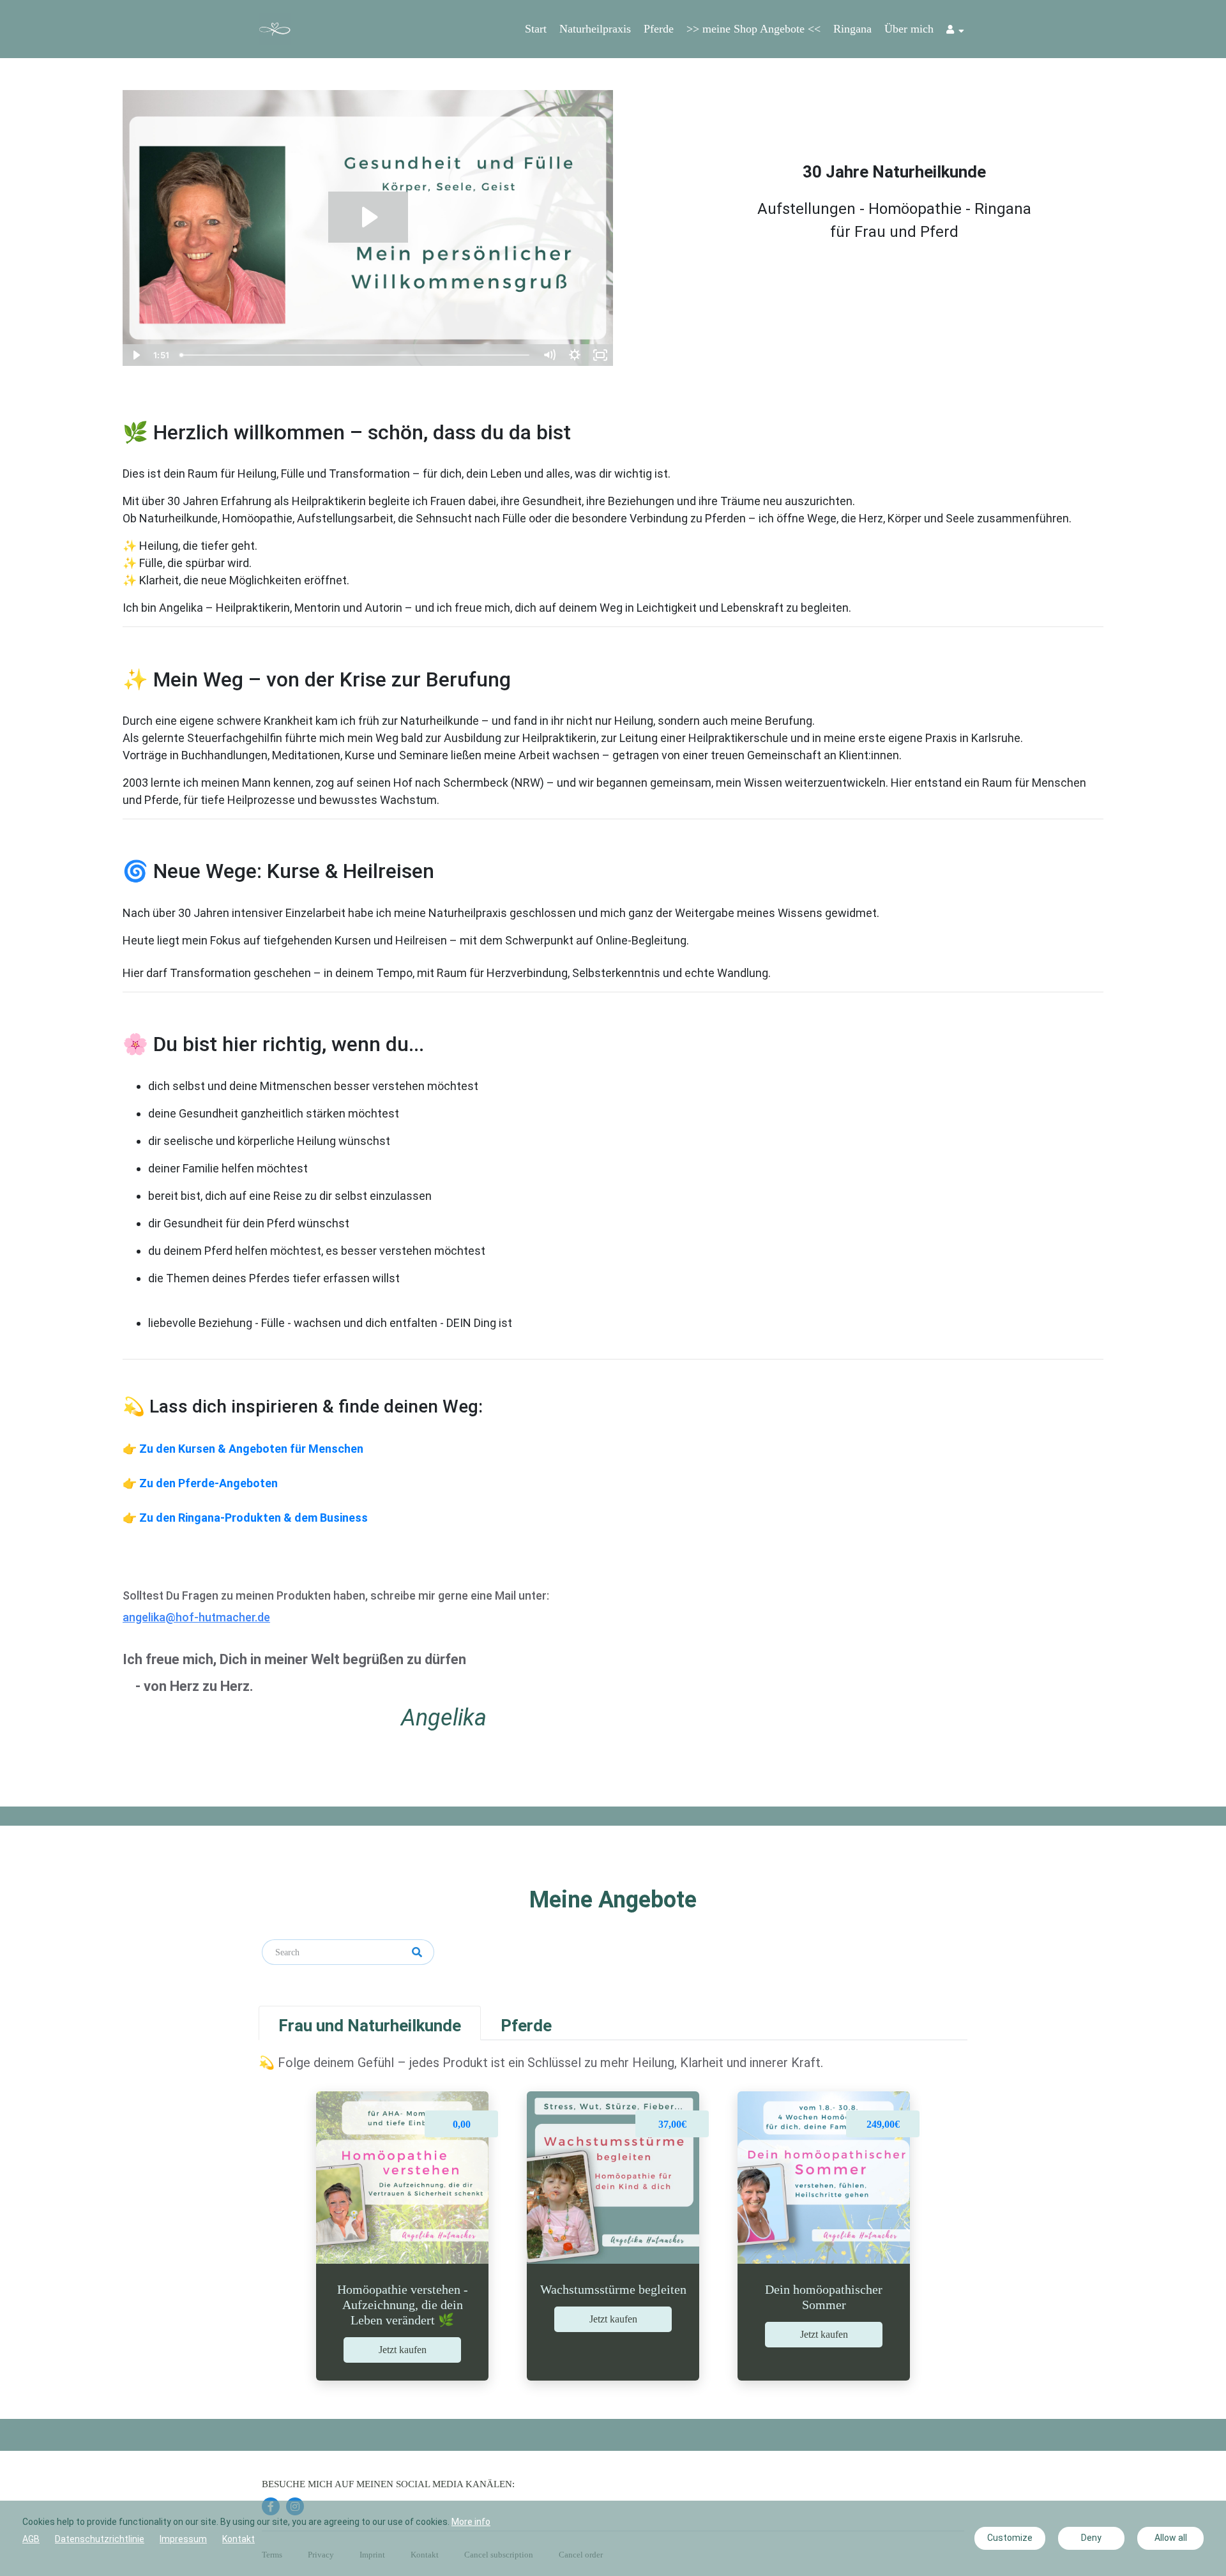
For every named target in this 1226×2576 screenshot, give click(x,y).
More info (471, 2522)
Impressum (183, 2539)
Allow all (1171, 2538)
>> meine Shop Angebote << (753, 29)
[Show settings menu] (575, 355)
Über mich (909, 29)
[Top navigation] (955, 31)
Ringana (852, 29)
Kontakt (238, 2539)
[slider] (356, 355)
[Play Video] (135, 355)
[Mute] (549, 355)
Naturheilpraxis (595, 29)
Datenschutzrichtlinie (100, 2539)
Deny (1091, 2538)
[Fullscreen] (600, 355)
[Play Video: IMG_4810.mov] (368, 217)
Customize (1010, 2538)
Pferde (659, 29)
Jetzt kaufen (403, 2350)
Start (536, 29)
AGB (31, 2539)
